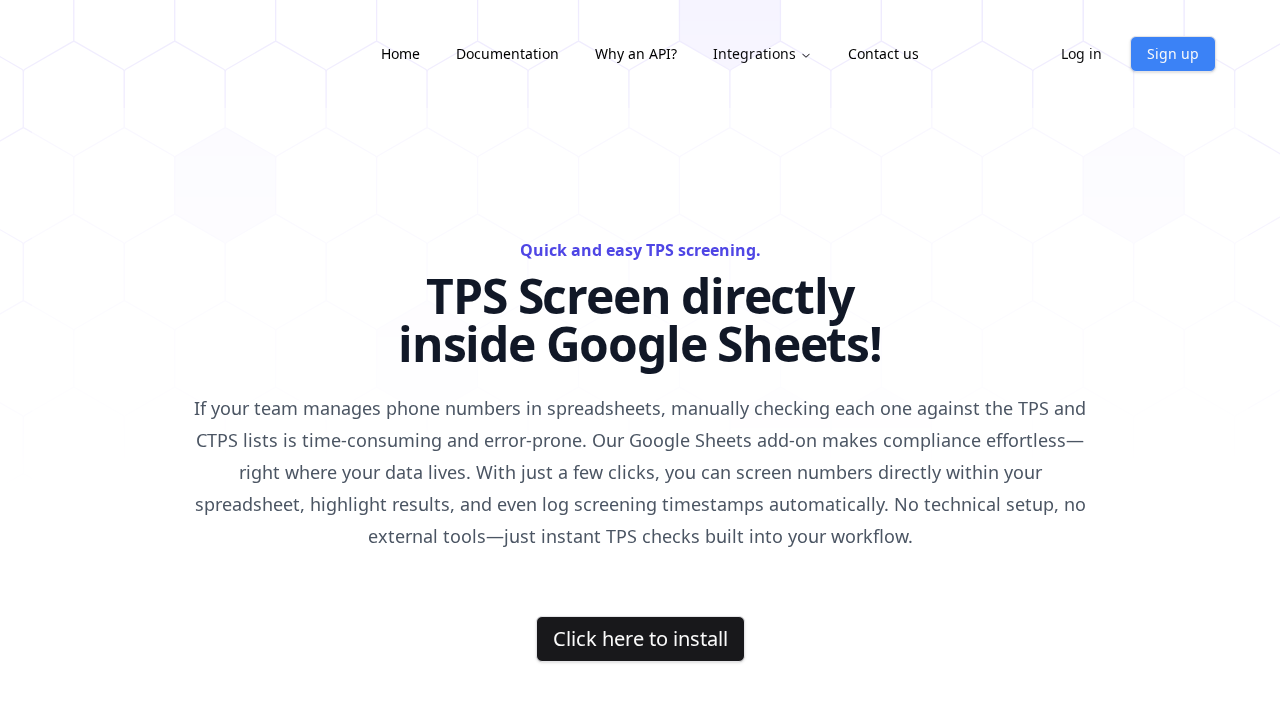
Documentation (507, 53)
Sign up (1173, 53)
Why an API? (636, 53)
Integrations (754, 53)
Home (400, 53)
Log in (1081, 53)
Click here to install (640, 638)
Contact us (883, 53)
